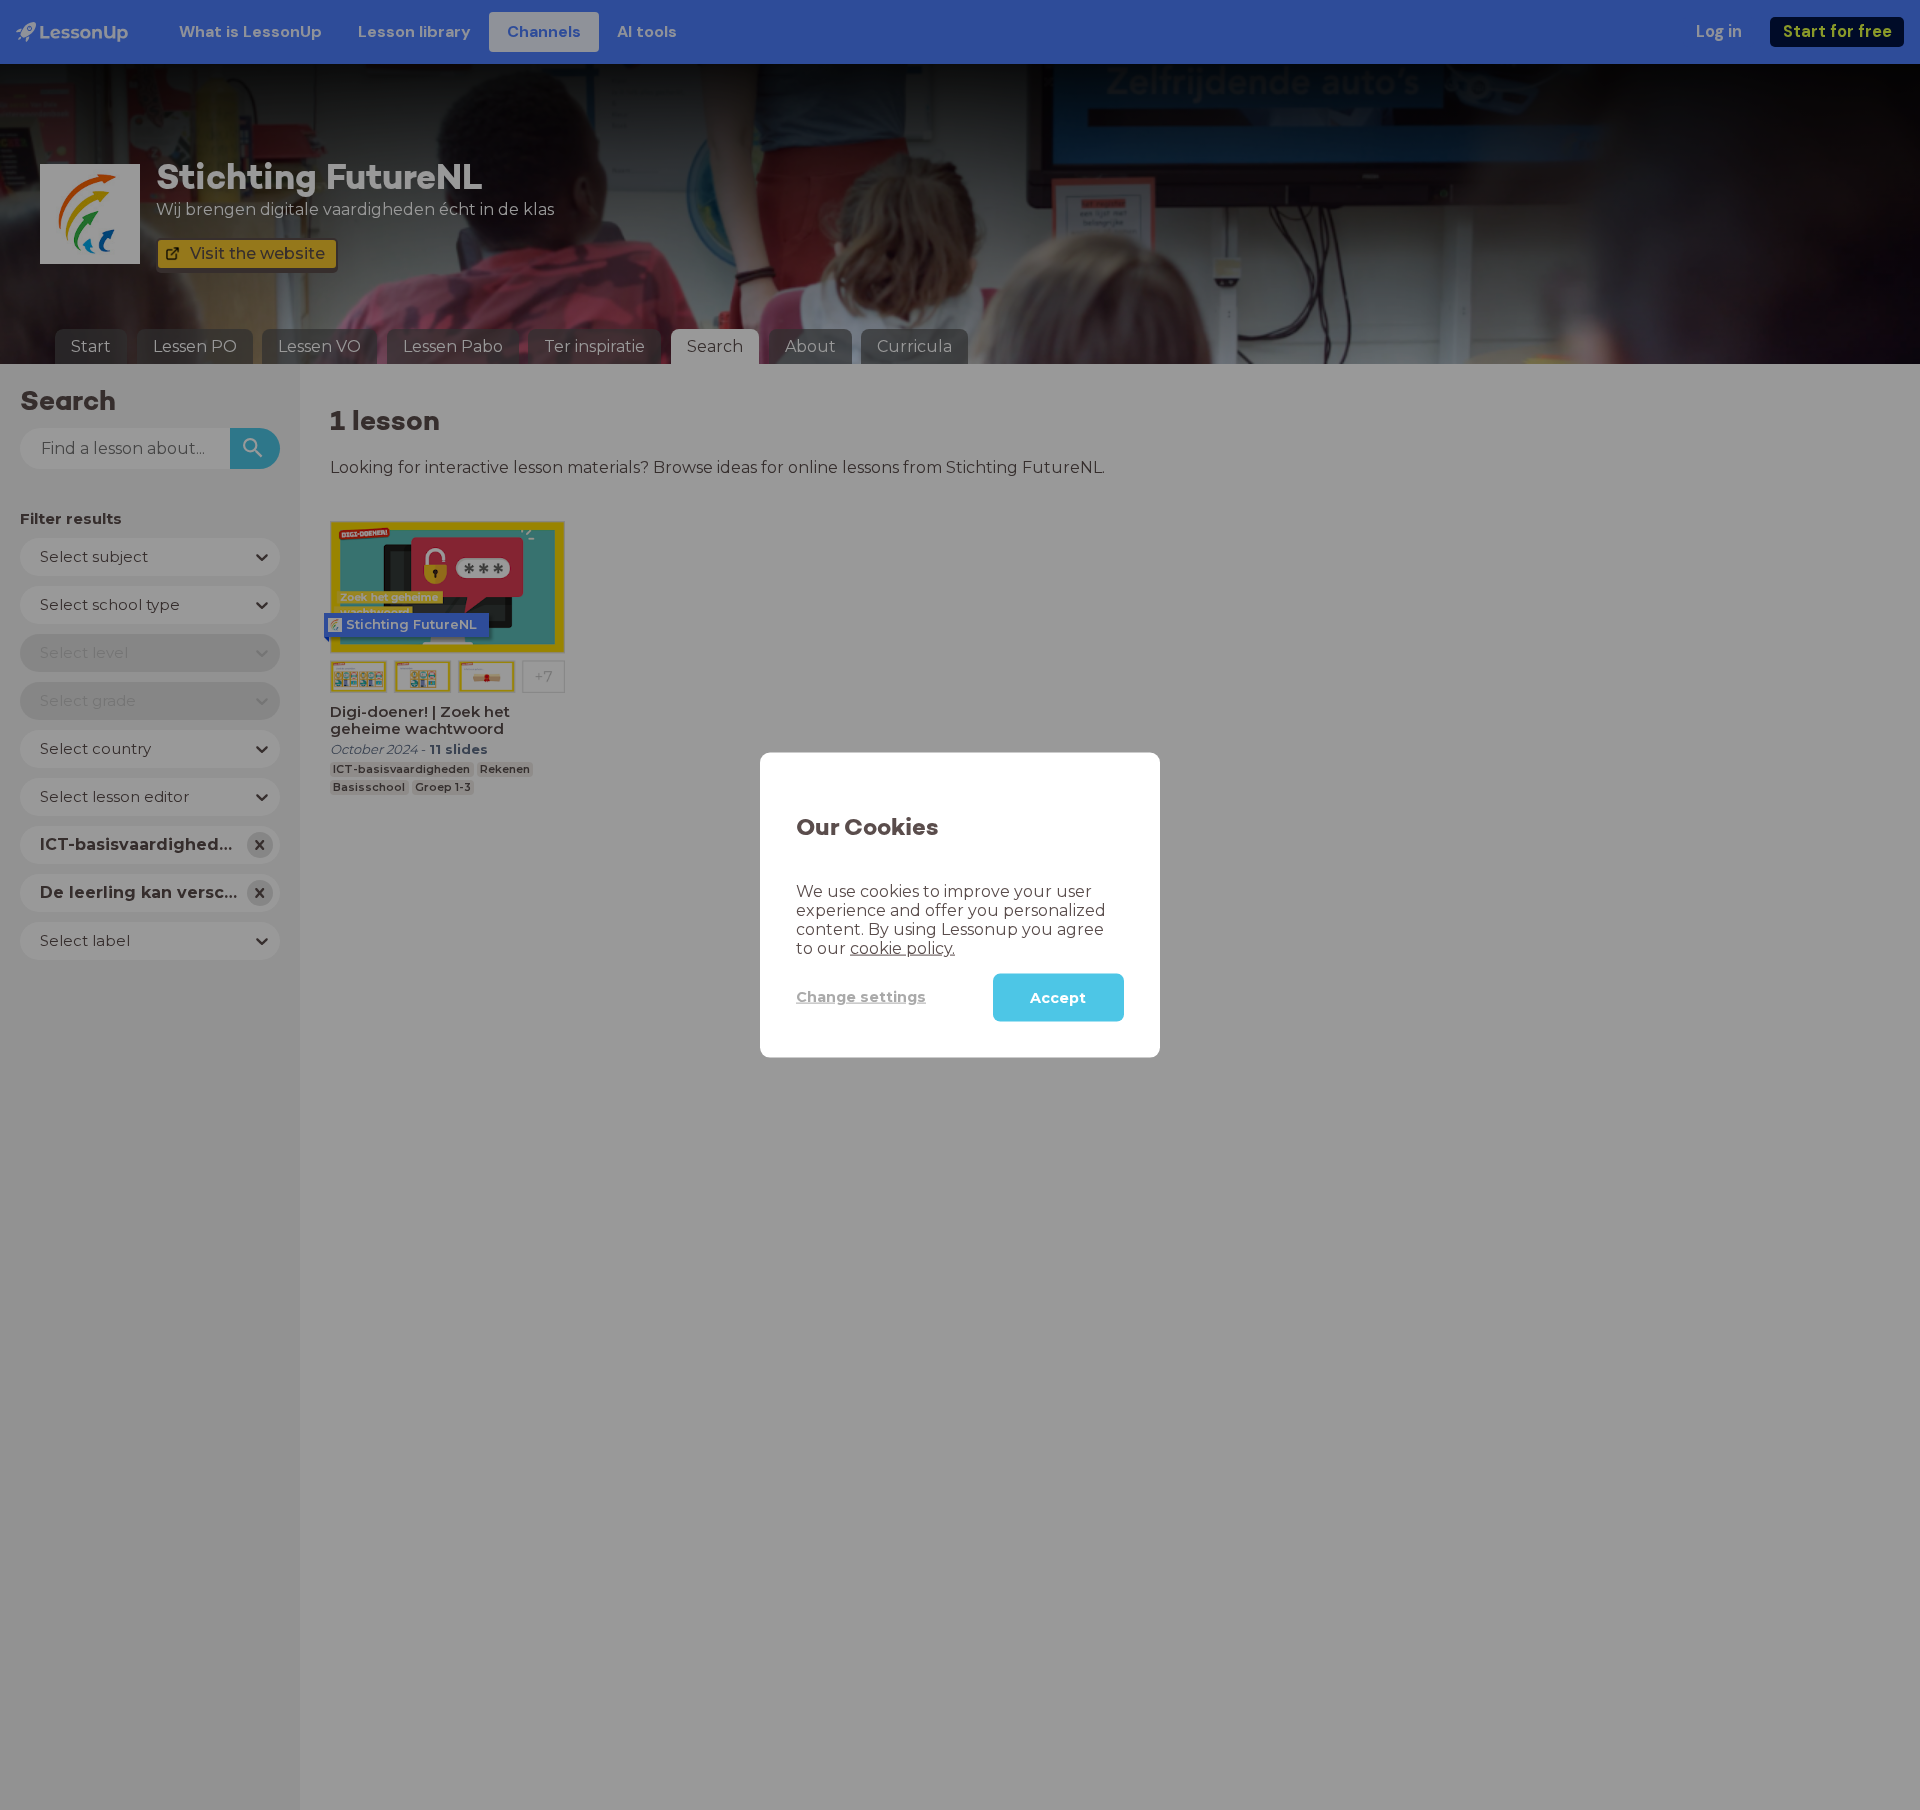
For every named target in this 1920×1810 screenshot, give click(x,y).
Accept (1058, 997)
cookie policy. (902, 947)
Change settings (861, 997)
